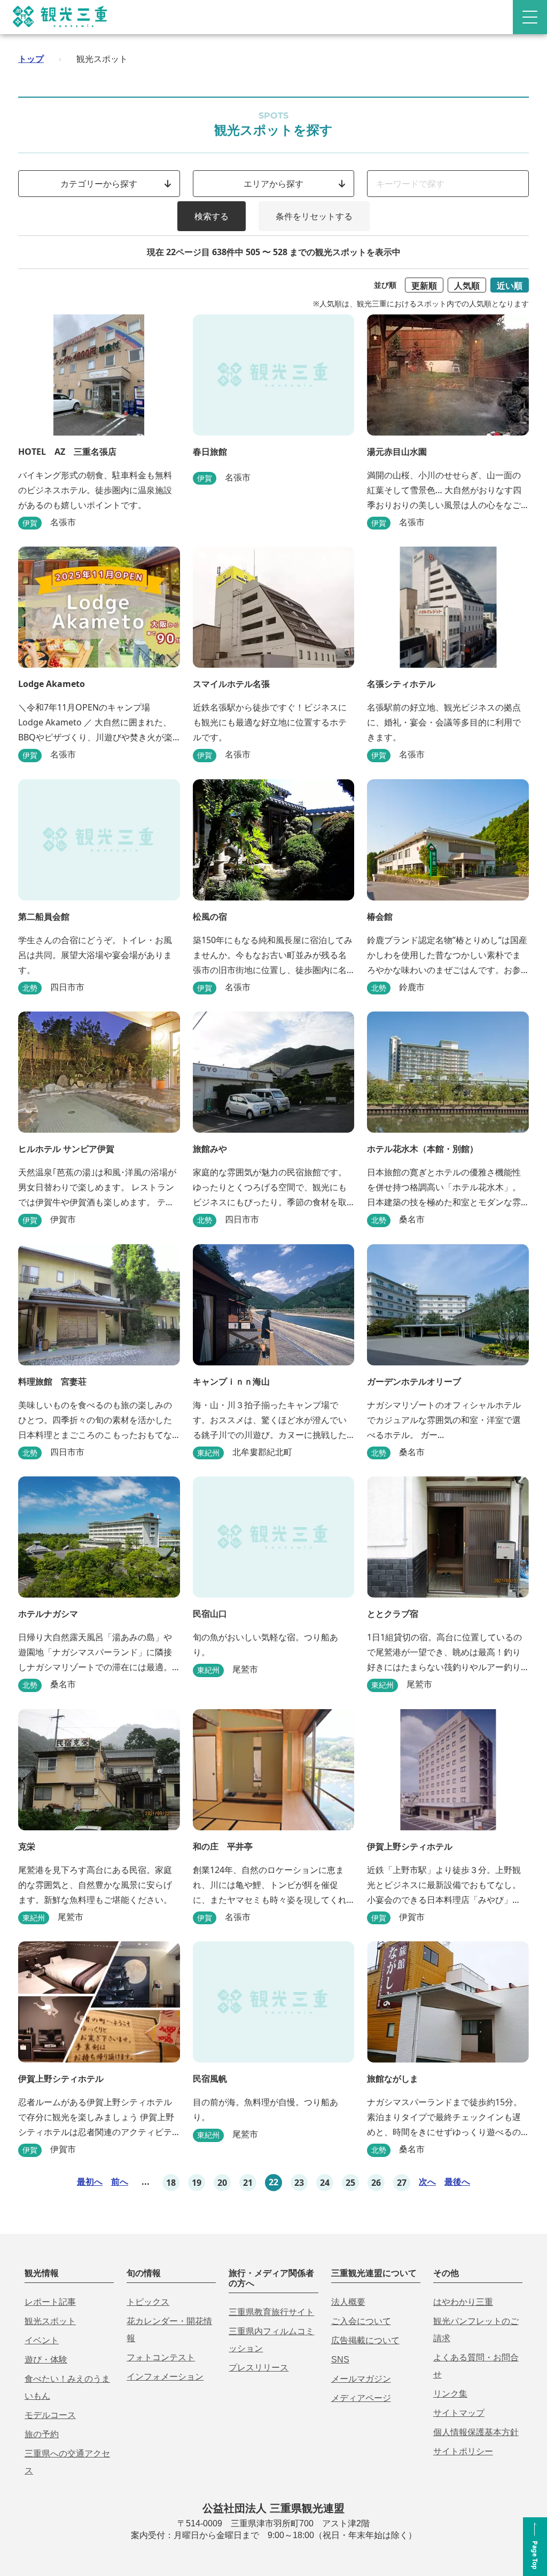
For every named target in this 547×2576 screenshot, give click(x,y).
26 (376, 2183)
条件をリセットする (314, 216)
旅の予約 (42, 2434)
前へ (120, 2182)
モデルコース (50, 2415)
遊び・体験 (46, 2360)
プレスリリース (259, 2368)
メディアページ (361, 2398)
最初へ (90, 2182)
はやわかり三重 (463, 2302)
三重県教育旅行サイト (271, 2312)
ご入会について (361, 2321)
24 (325, 2183)
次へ (427, 2182)
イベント (42, 2340)
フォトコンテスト (161, 2357)
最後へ (457, 2182)
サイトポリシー (463, 2451)
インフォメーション (165, 2377)
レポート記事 (50, 2302)
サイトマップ (459, 2413)
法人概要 (348, 2302)
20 (222, 2183)
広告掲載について (365, 2340)
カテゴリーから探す (99, 184)
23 (299, 2183)
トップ (31, 59)
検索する (212, 216)
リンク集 (450, 2394)
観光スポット (50, 2321)
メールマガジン (361, 2379)
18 (171, 2183)
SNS (340, 2360)
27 (402, 2183)
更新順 (424, 286)
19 (197, 2183)
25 (350, 2183)
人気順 (467, 286)
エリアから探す (273, 184)
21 (248, 2183)
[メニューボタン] (530, 17)
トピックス (148, 2302)
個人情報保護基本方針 (476, 2432)
